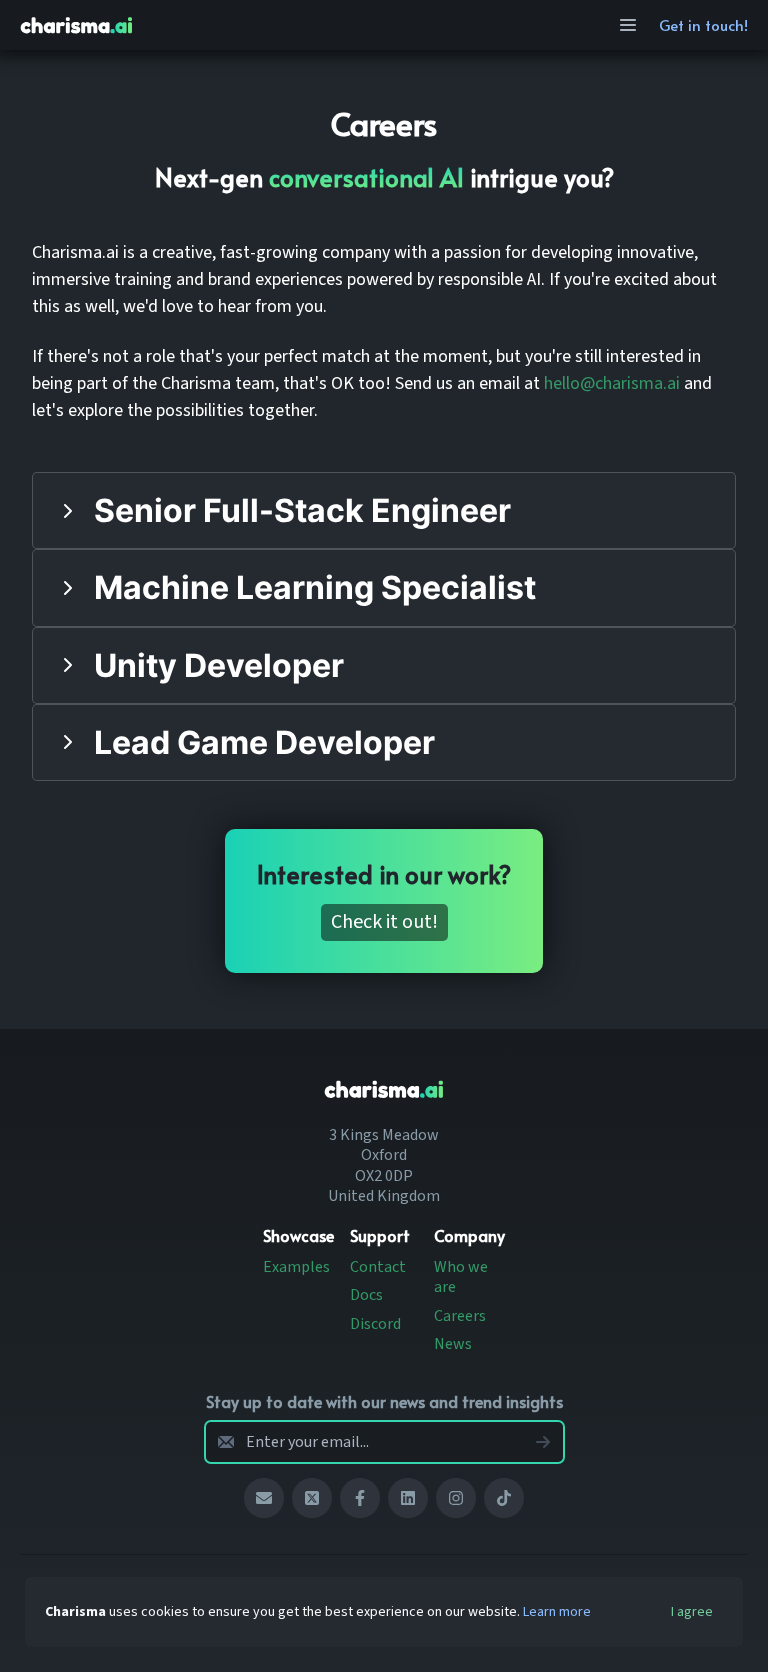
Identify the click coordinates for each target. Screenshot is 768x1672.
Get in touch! (703, 24)
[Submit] (543, 1442)
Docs (366, 1295)
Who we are (461, 1277)
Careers (460, 1316)
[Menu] (628, 25)
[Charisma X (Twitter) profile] (312, 1498)
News (453, 1344)
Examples (296, 1267)
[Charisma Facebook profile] (360, 1498)
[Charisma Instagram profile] (456, 1498)
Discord (375, 1324)
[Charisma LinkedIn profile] (408, 1498)
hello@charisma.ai (612, 383)
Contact (378, 1267)
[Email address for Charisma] (264, 1498)
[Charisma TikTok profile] (504, 1498)
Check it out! (384, 922)
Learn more (557, 1612)
